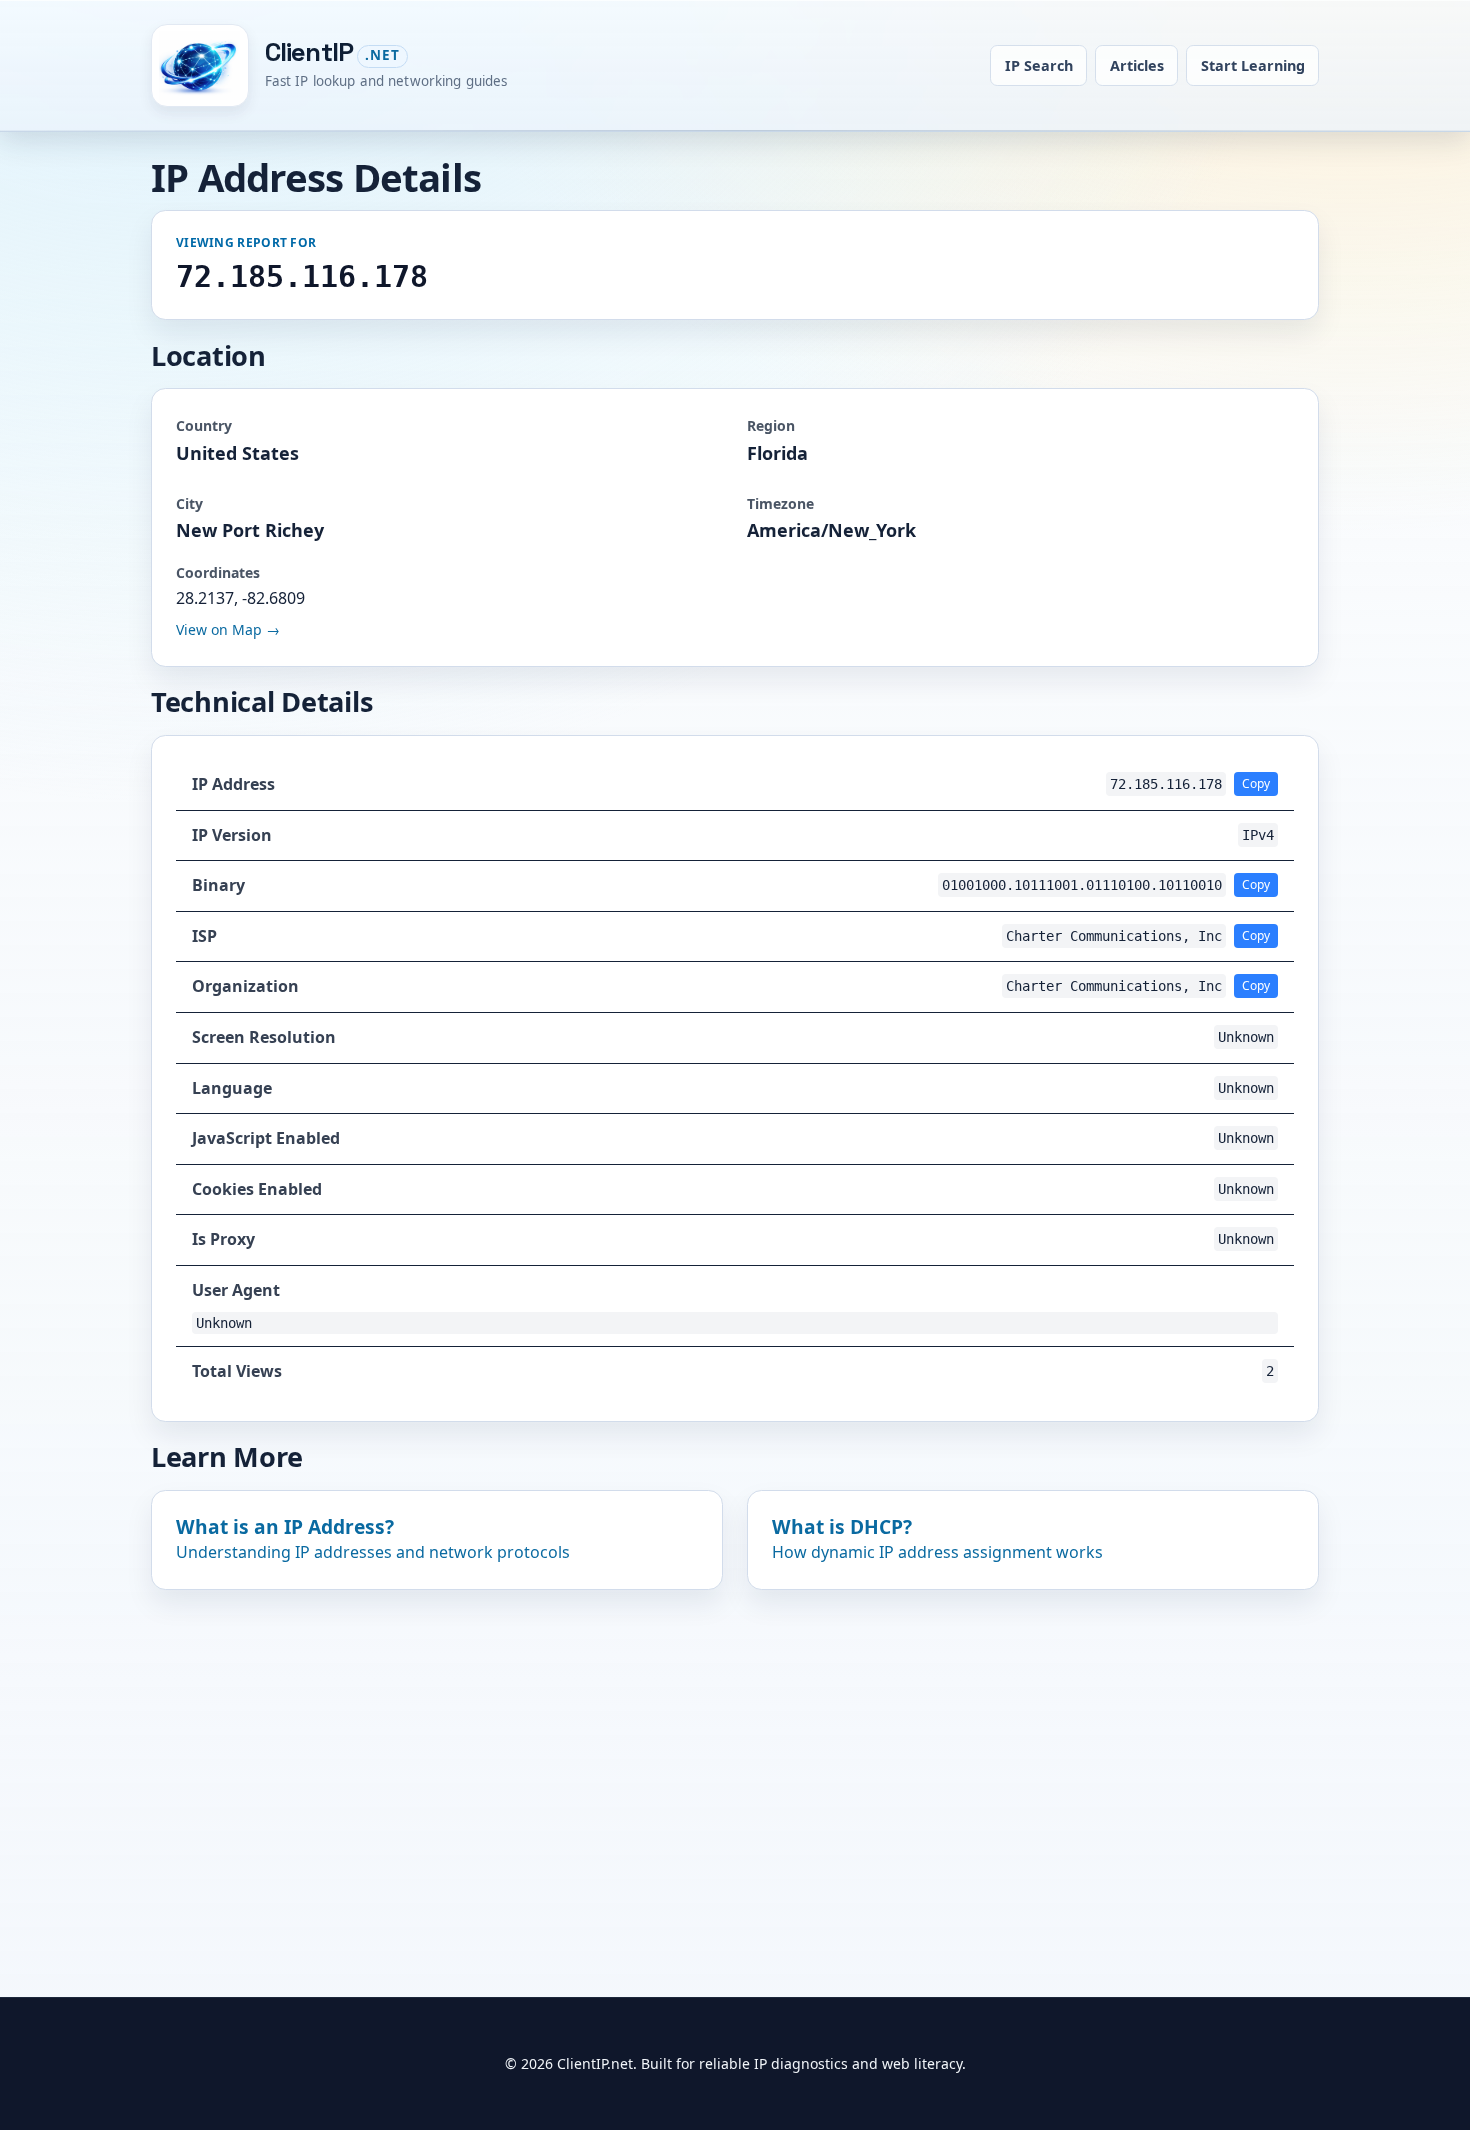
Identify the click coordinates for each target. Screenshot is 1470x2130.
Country (204, 425)
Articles (1137, 65)
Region (771, 425)
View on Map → (228, 629)
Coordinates (218, 572)
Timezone (780, 503)
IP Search (1039, 65)
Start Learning (1253, 65)
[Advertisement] (735, 1759)
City (189, 503)
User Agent (236, 1290)
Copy (1256, 783)
